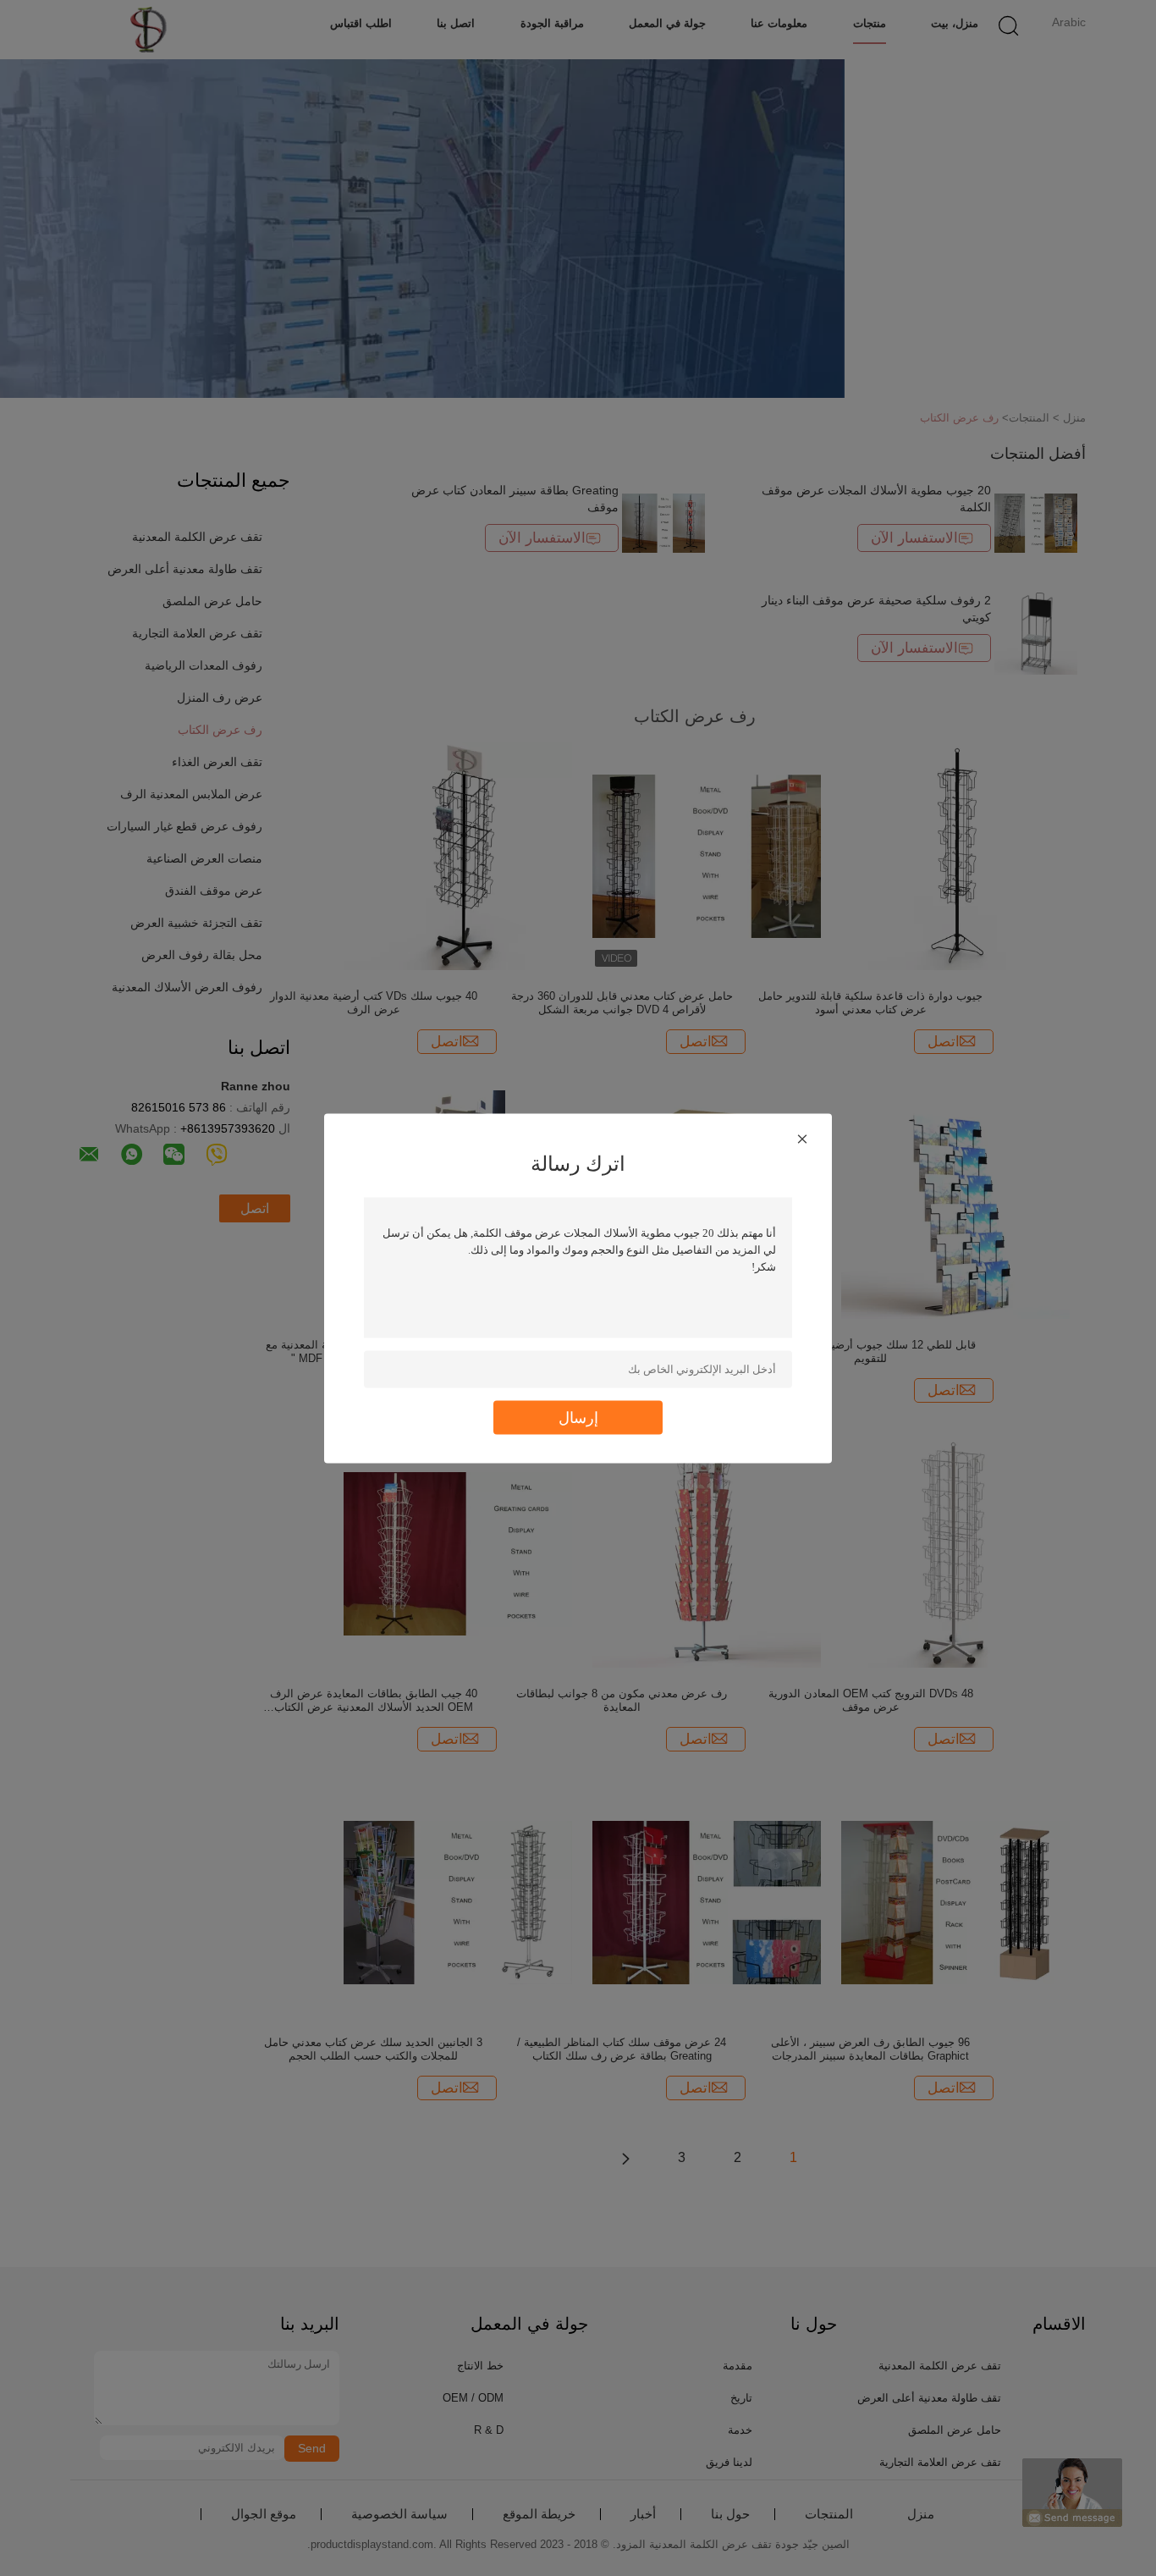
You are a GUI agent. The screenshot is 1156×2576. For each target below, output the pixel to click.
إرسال (578, 1417)
